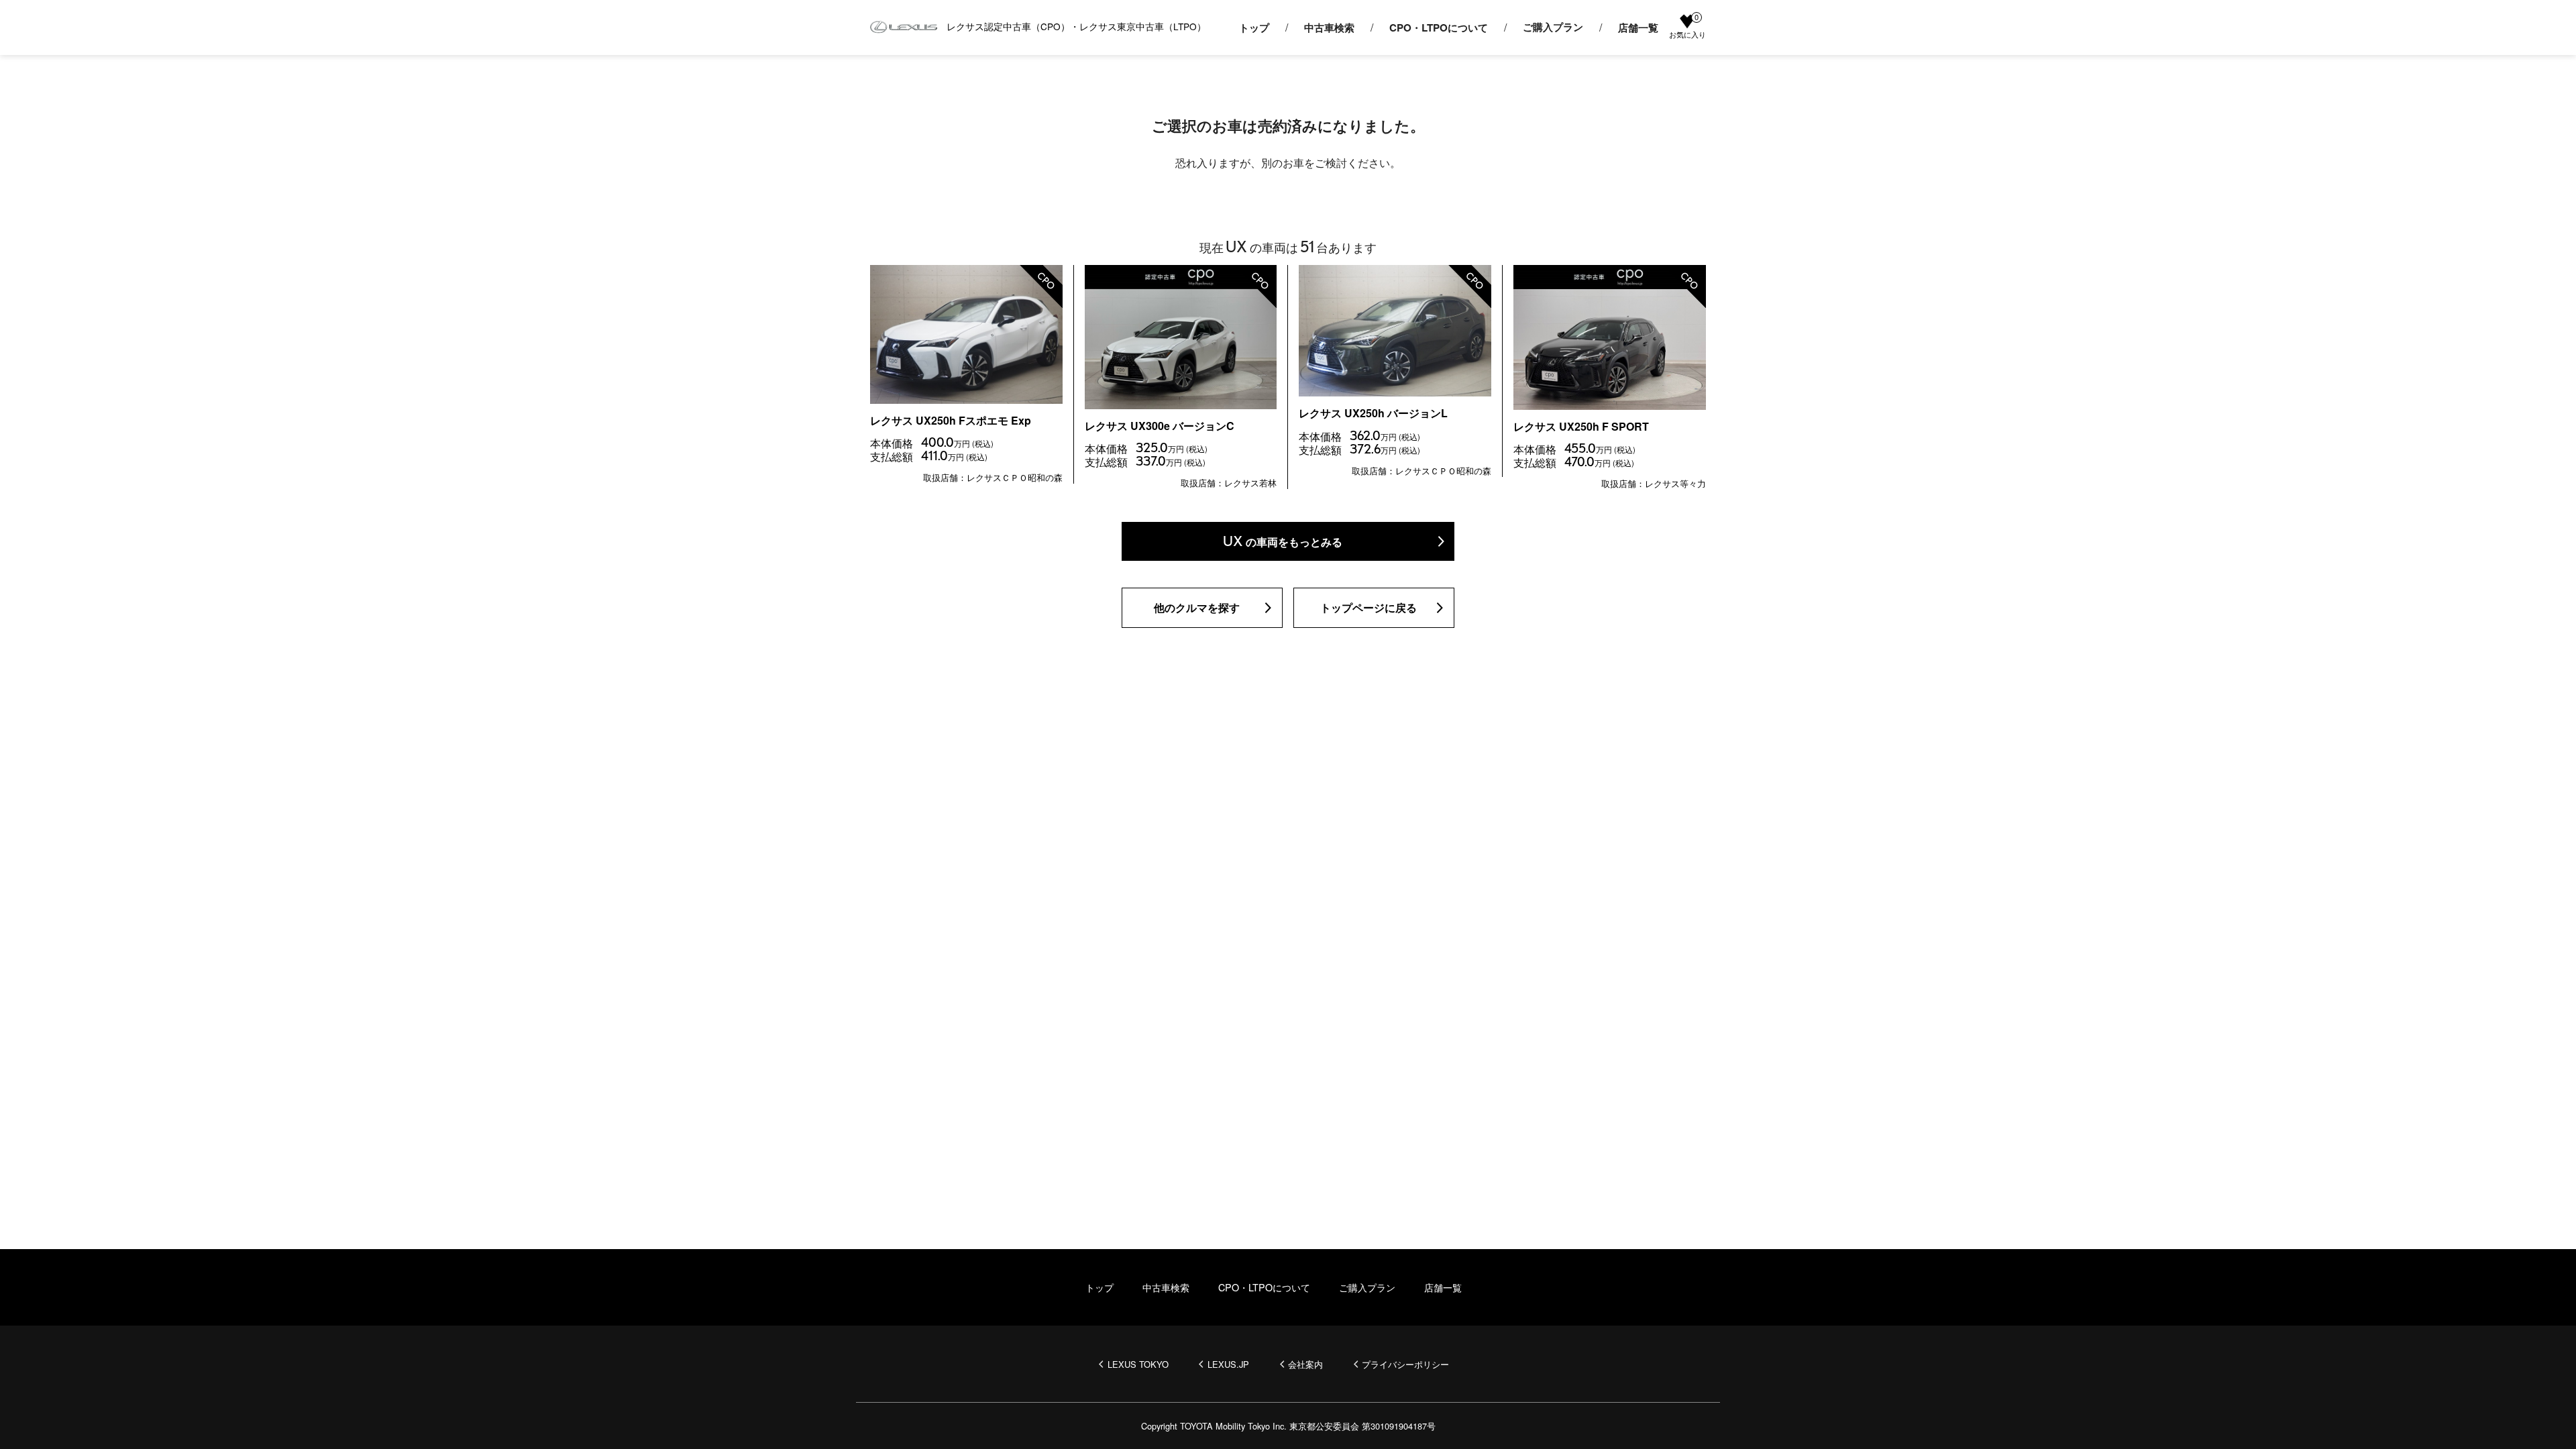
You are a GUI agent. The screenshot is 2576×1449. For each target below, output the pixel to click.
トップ (1254, 28)
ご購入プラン (1553, 28)
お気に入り (1687, 27)
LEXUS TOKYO (1138, 1364)
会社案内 (1305, 1364)
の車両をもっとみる (1283, 541)
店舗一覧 (1638, 28)
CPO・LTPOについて (1439, 28)
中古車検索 (1329, 28)
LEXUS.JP (1228, 1364)
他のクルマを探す (1197, 607)
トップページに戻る (1368, 607)
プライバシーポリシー (1405, 1364)
